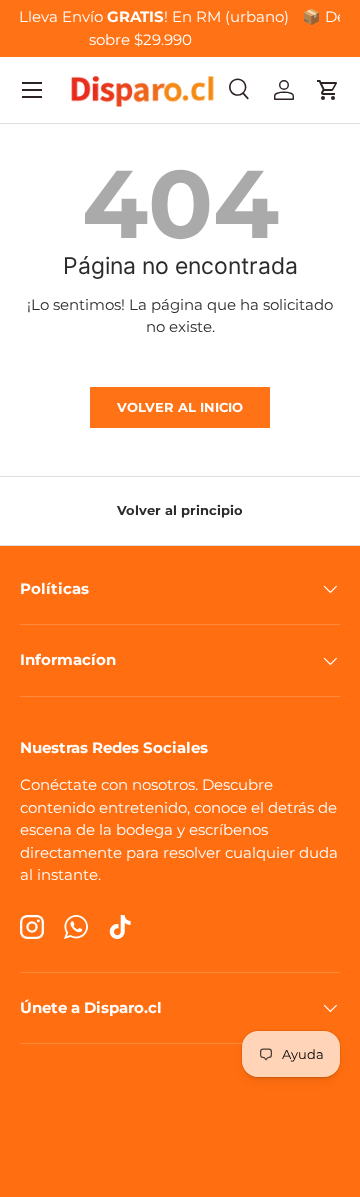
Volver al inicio (180, 407)
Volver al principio (180, 510)
